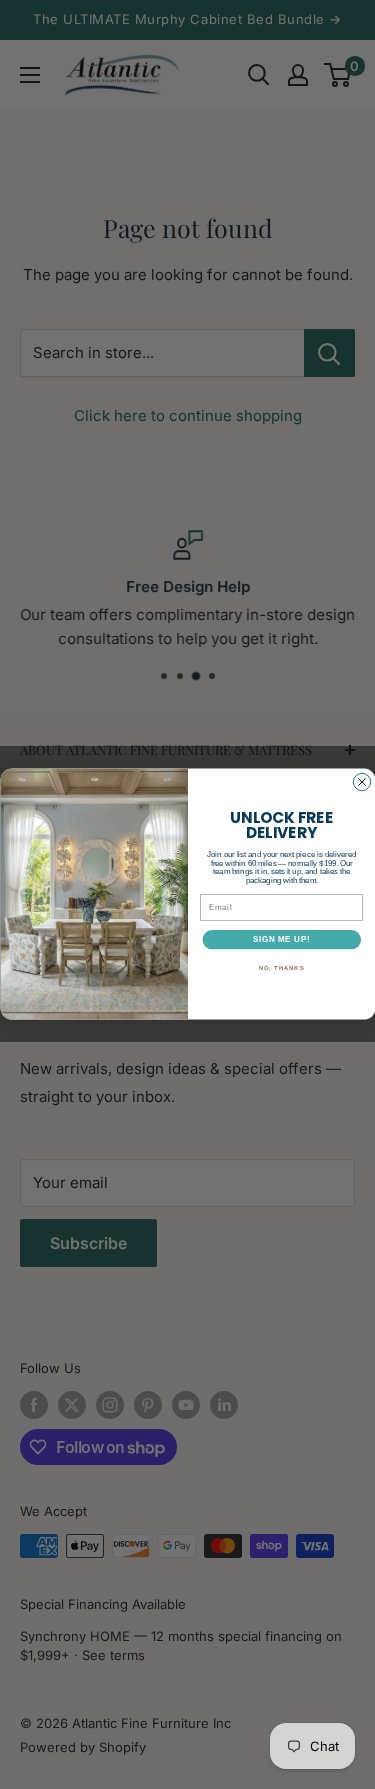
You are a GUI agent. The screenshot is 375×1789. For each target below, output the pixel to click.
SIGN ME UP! (281, 940)
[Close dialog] (361, 782)
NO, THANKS (281, 969)
